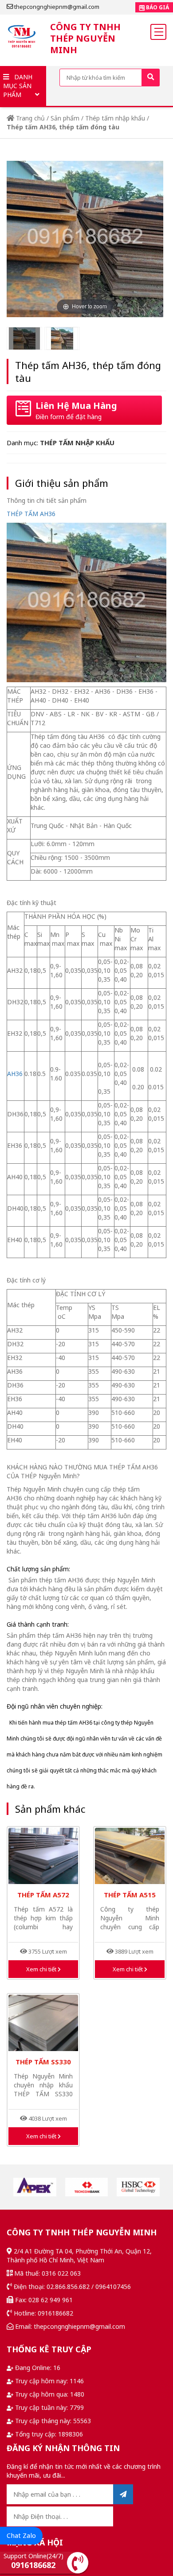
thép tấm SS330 (43, 2062)
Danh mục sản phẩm (18, 86)
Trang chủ (29, 118)
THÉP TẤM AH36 (31, 514)
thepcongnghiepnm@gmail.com (56, 7)
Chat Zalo (21, 2535)
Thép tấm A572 (43, 1895)
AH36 (15, 1074)
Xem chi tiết (42, 1969)
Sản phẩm (65, 118)
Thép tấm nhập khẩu (115, 118)
